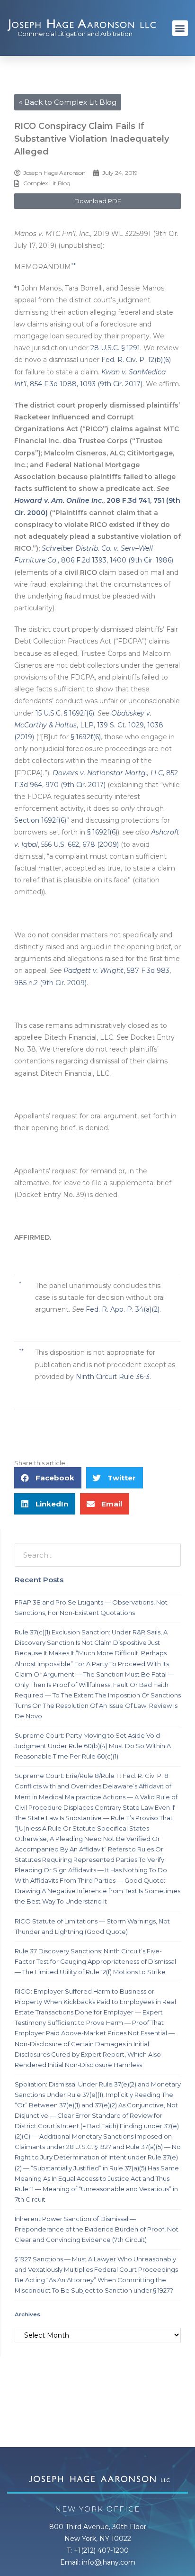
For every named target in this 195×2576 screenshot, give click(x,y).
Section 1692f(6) (40, 820)
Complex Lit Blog (47, 183)
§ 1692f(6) (86, 737)
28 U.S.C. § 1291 (115, 348)
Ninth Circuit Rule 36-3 (113, 1377)
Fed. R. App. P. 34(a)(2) (123, 1309)
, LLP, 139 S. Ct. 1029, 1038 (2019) (89, 725)
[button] (180, 28)
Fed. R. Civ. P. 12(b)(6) (136, 360)
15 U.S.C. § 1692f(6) (65, 713)
